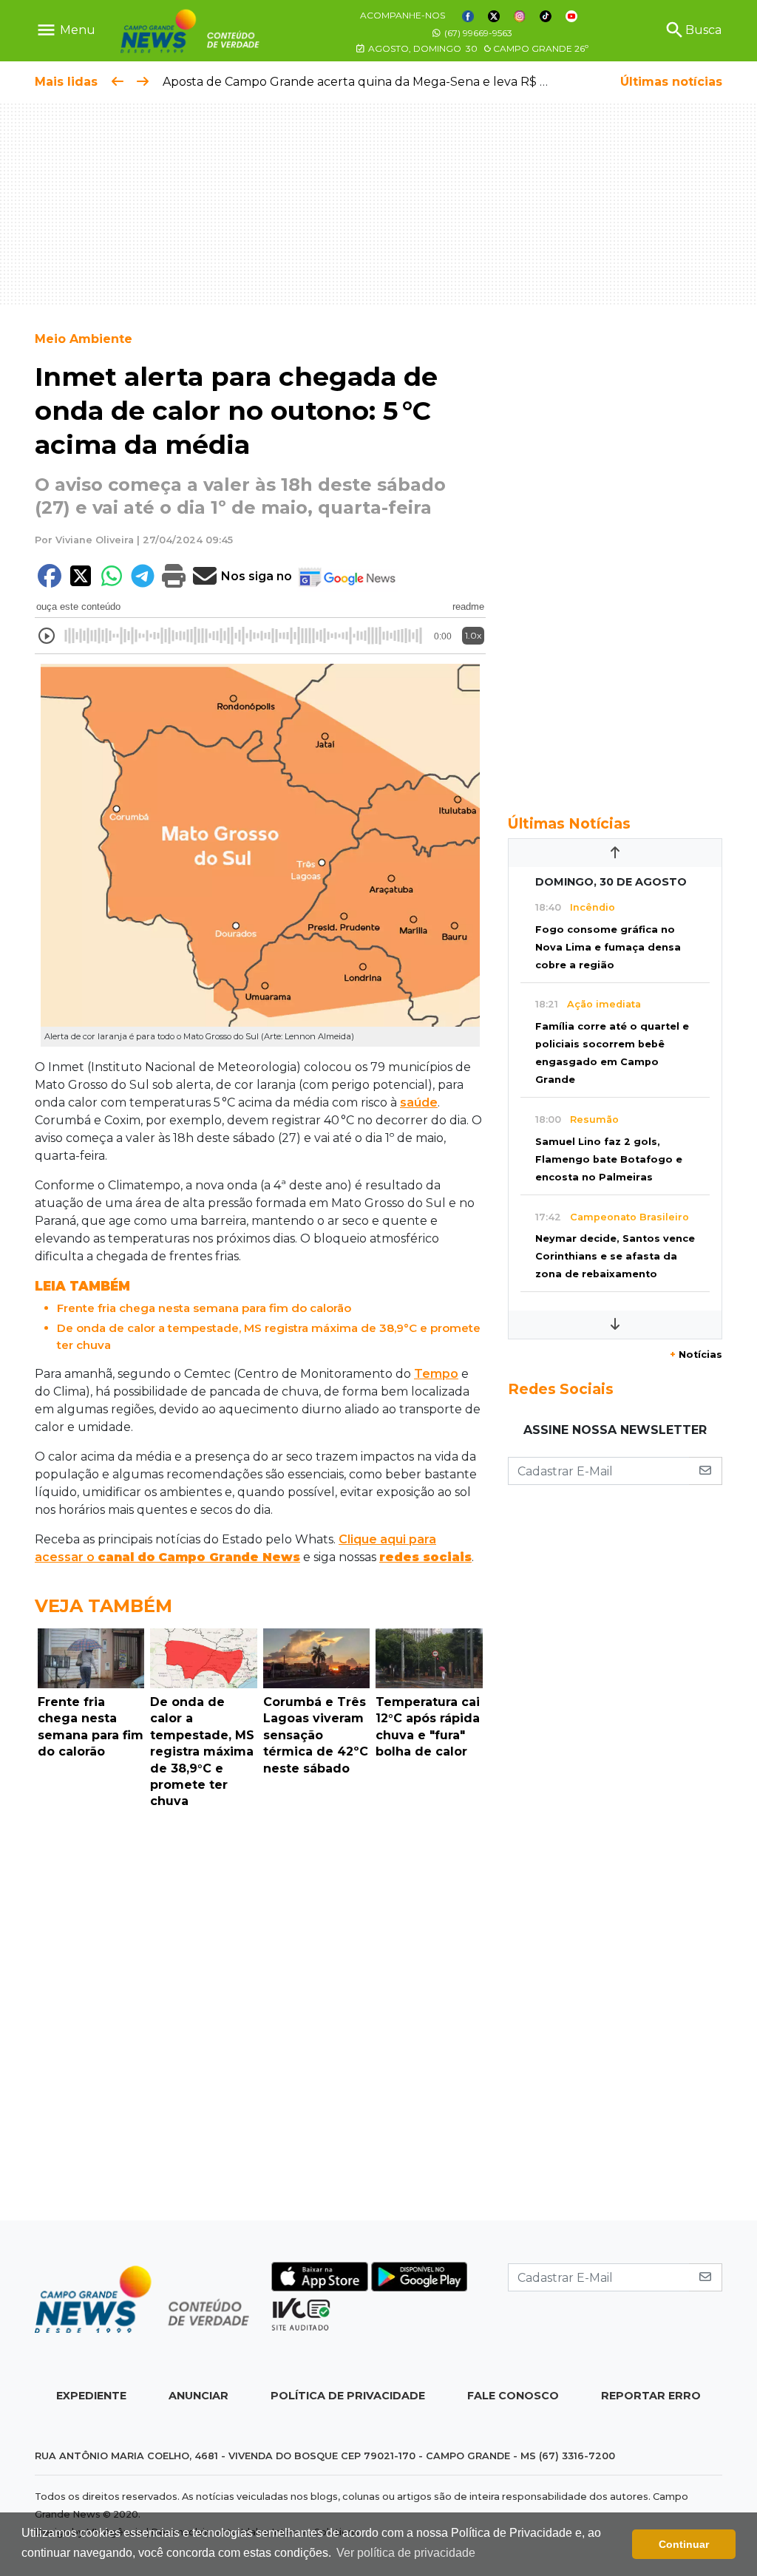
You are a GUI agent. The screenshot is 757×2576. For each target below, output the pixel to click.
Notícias (696, 1355)
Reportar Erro (651, 2396)
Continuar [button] (684, 2544)
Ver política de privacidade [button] (406, 2553)
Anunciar (198, 2396)
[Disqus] (260, 2019)
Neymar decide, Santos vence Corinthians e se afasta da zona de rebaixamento (615, 1256)
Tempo (436, 1374)
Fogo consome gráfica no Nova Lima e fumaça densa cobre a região (608, 947)
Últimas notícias (671, 82)
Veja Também (103, 1606)
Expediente (91, 2396)
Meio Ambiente (84, 339)
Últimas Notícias (569, 823)
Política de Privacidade (348, 2396)
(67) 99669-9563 (477, 33)
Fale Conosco (513, 2396)
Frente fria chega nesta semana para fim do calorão (204, 1308)
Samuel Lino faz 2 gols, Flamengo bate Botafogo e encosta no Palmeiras (609, 1159)
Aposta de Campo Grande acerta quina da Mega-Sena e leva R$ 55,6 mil (373, 82)
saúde (419, 1102)
